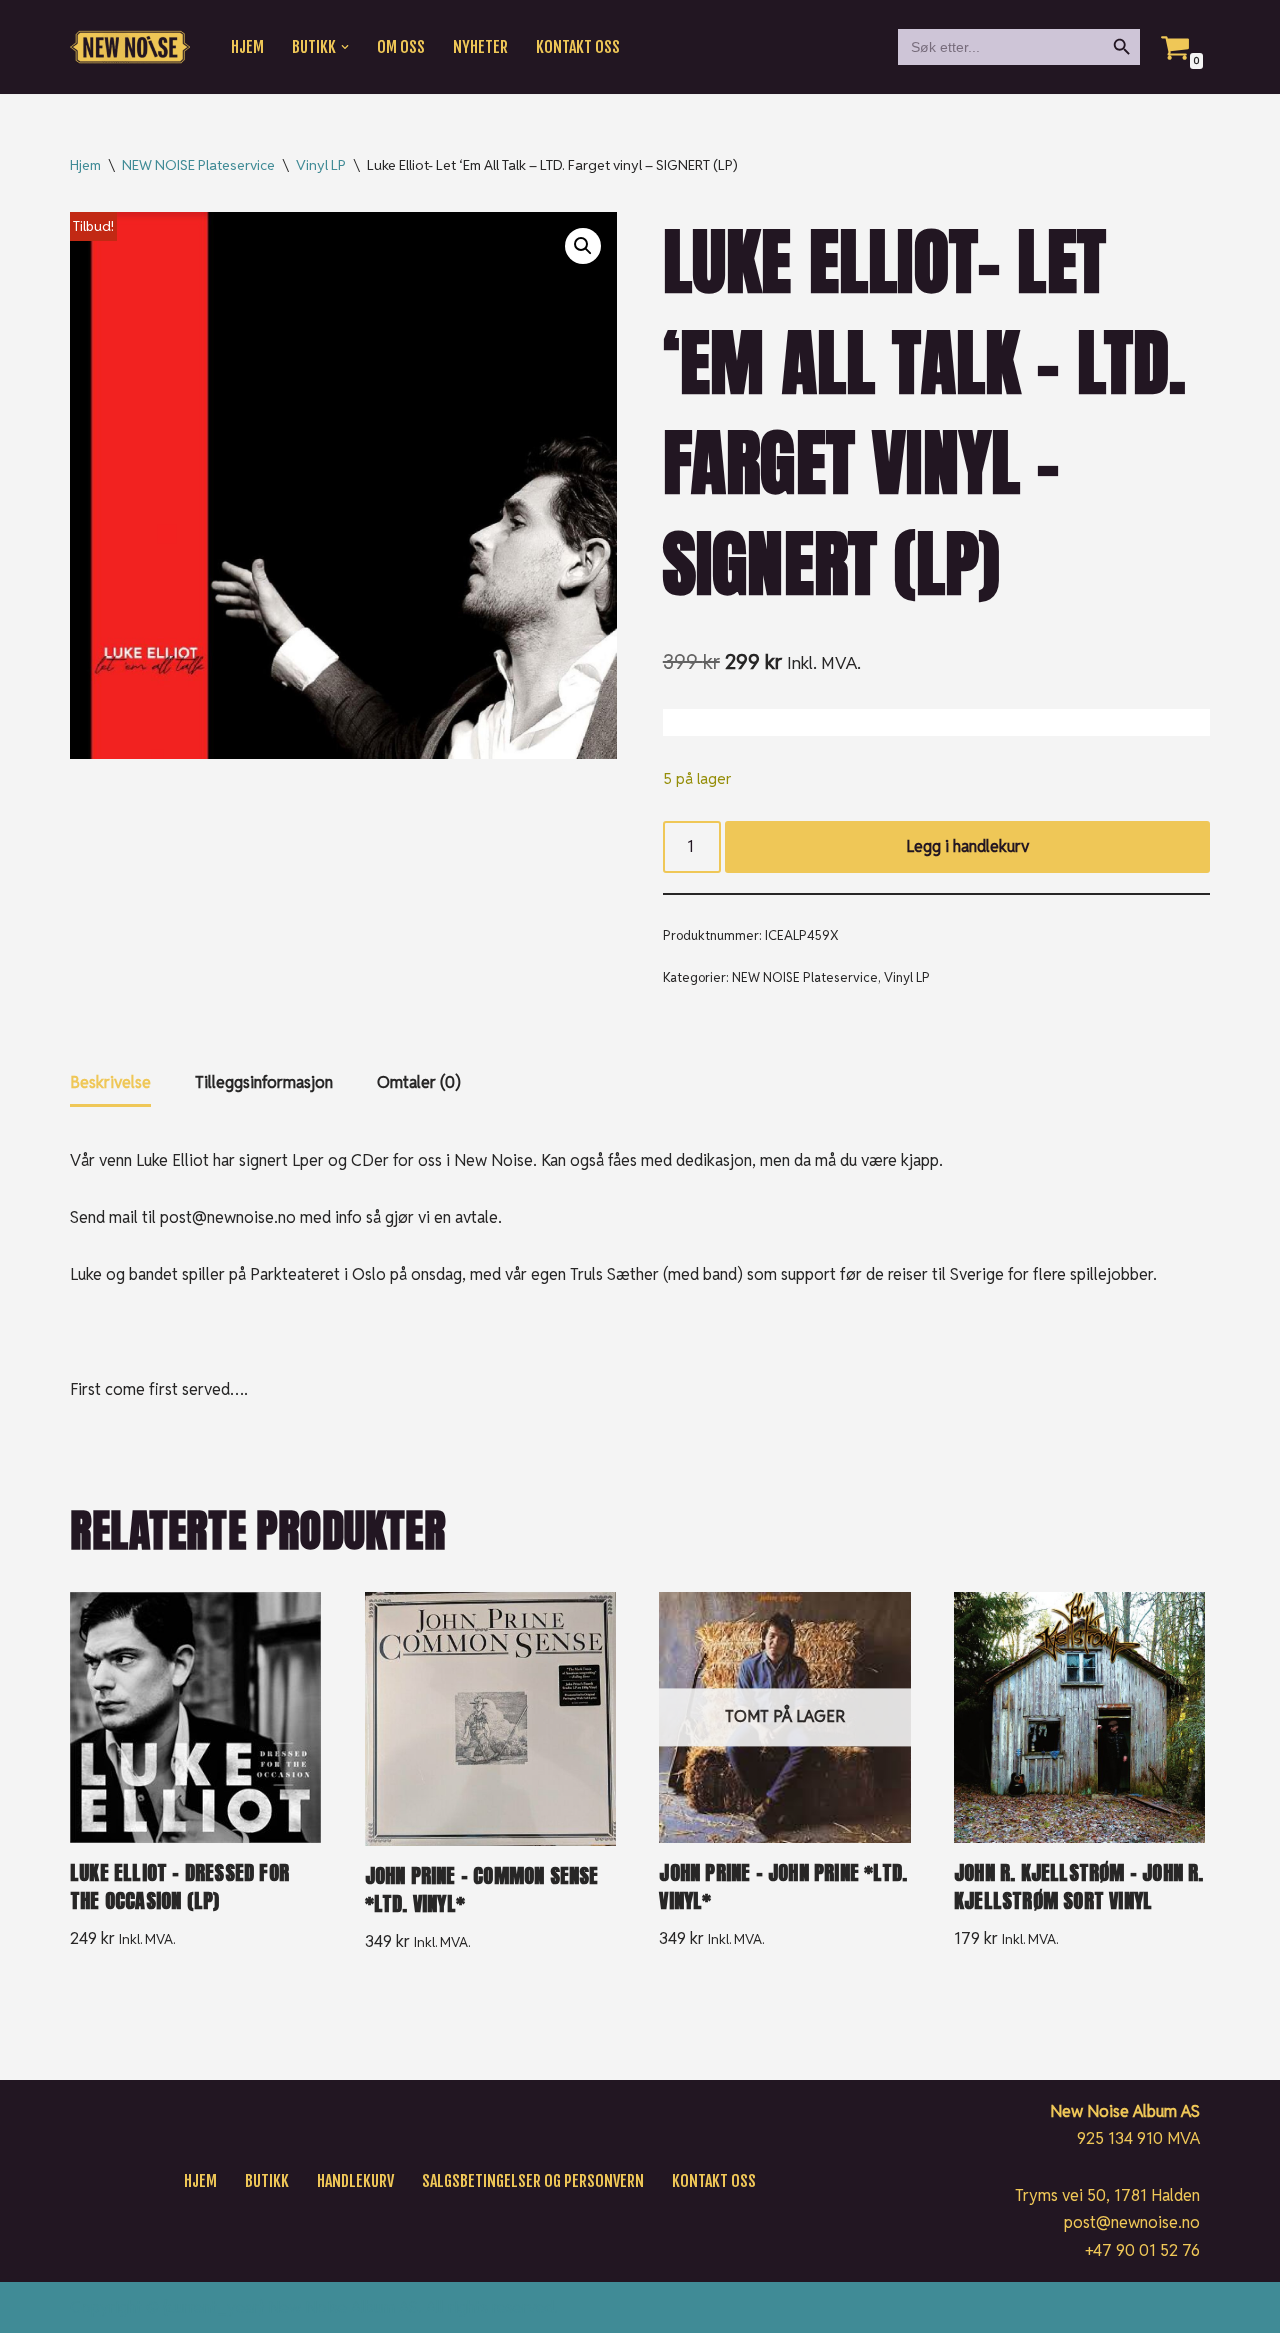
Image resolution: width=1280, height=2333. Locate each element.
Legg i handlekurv (967, 846)
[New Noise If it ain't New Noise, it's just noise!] (130, 47)
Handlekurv (355, 2181)
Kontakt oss (578, 47)
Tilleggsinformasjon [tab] (264, 1082)
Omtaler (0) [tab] (419, 1082)
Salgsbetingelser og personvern (533, 2181)
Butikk (267, 2181)
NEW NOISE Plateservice (198, 165)
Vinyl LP (321, 165)
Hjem (247, 47)
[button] (345, 47)
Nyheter (480, 47)
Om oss (401, 47)
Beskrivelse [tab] (110, 1082)
